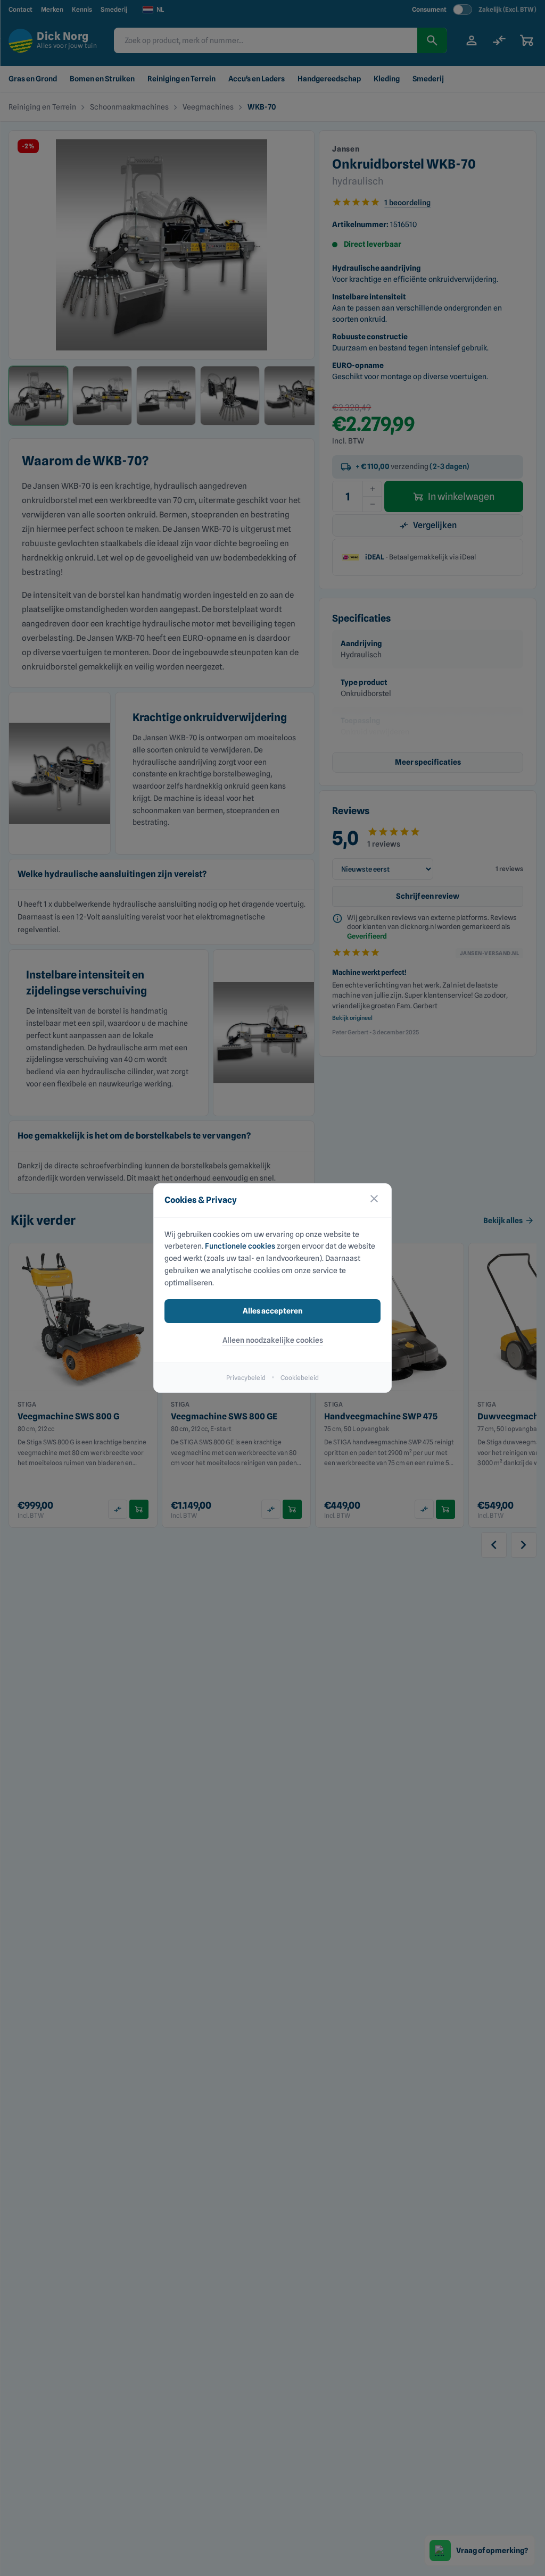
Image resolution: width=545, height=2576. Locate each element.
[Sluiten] (374, 1201)
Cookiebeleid (300, 1378)
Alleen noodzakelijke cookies (273, 1340)
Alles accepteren (272, 1311)
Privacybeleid (246, 1378)
